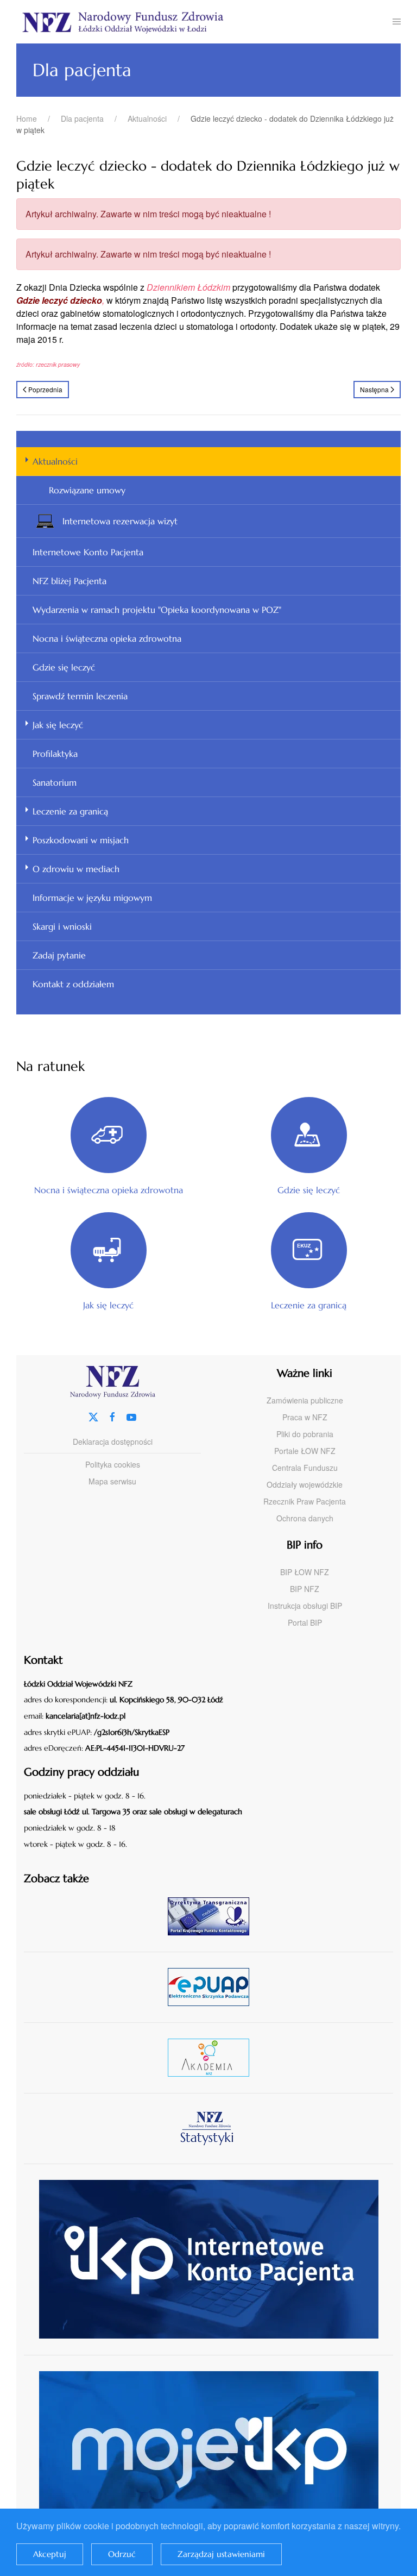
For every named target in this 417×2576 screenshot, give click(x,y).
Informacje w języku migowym (92, 898)
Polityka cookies (113, 1464)
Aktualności (55, 461)
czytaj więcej (213, 1916)
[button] (397, 22)
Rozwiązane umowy (87, 490)
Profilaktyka (55, 754)
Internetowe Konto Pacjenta (88, 552)
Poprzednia (45, 389)
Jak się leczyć (58, 725)
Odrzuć (122, 2554)
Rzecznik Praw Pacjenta (305, 1501)
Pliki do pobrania (305, 1434)
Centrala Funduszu (305, 1468)
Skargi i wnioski (62, 926)
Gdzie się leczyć (64, 667)
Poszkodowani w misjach (81, 840)
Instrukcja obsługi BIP (305, 1606)
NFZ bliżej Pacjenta (69, 581)
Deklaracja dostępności (113, 1441)
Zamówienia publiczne (305, 1400)
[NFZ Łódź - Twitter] (93, 1416)
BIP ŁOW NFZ (305, 1572)
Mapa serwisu (112, 1481)
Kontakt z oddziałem (73, 984)
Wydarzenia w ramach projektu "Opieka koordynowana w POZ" (157, 610)
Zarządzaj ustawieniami (221, 2554)
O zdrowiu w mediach (76, 869)
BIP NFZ (305, 1589)
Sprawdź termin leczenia (80, 696)
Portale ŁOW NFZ (305, 1451)
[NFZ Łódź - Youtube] (131, 1416)
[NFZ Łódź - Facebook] (112, 1416)
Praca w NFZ (305, 1417)
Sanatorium (55, 782)
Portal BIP (305, 1622)
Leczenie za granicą (70, 811)
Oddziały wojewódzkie (305, 1484)
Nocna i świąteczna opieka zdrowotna (107, 638)
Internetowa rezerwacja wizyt (120, 521)
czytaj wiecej (213, 2057)
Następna (374, 389)
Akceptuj (50, 2554)
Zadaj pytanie (59, 955)
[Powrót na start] (204, 22)
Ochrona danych (305, 1518)
